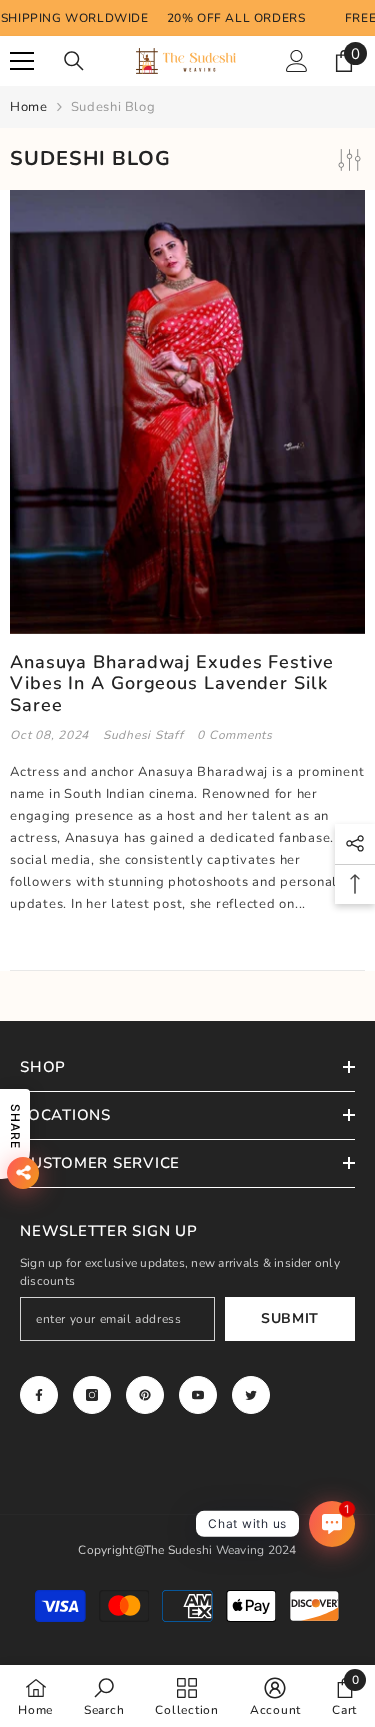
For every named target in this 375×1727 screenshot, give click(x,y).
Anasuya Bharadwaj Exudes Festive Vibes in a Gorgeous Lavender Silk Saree (172, 684)
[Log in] (297, 61)
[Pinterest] (145, 1395)
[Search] (74, 61)
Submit (290, 1318)
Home (29, 107)
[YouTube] (198, 1395)
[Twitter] (251, 1395)
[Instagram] (92, 1395)
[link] (104, 1696)
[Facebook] (39, 1395)
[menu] (22, 61)
